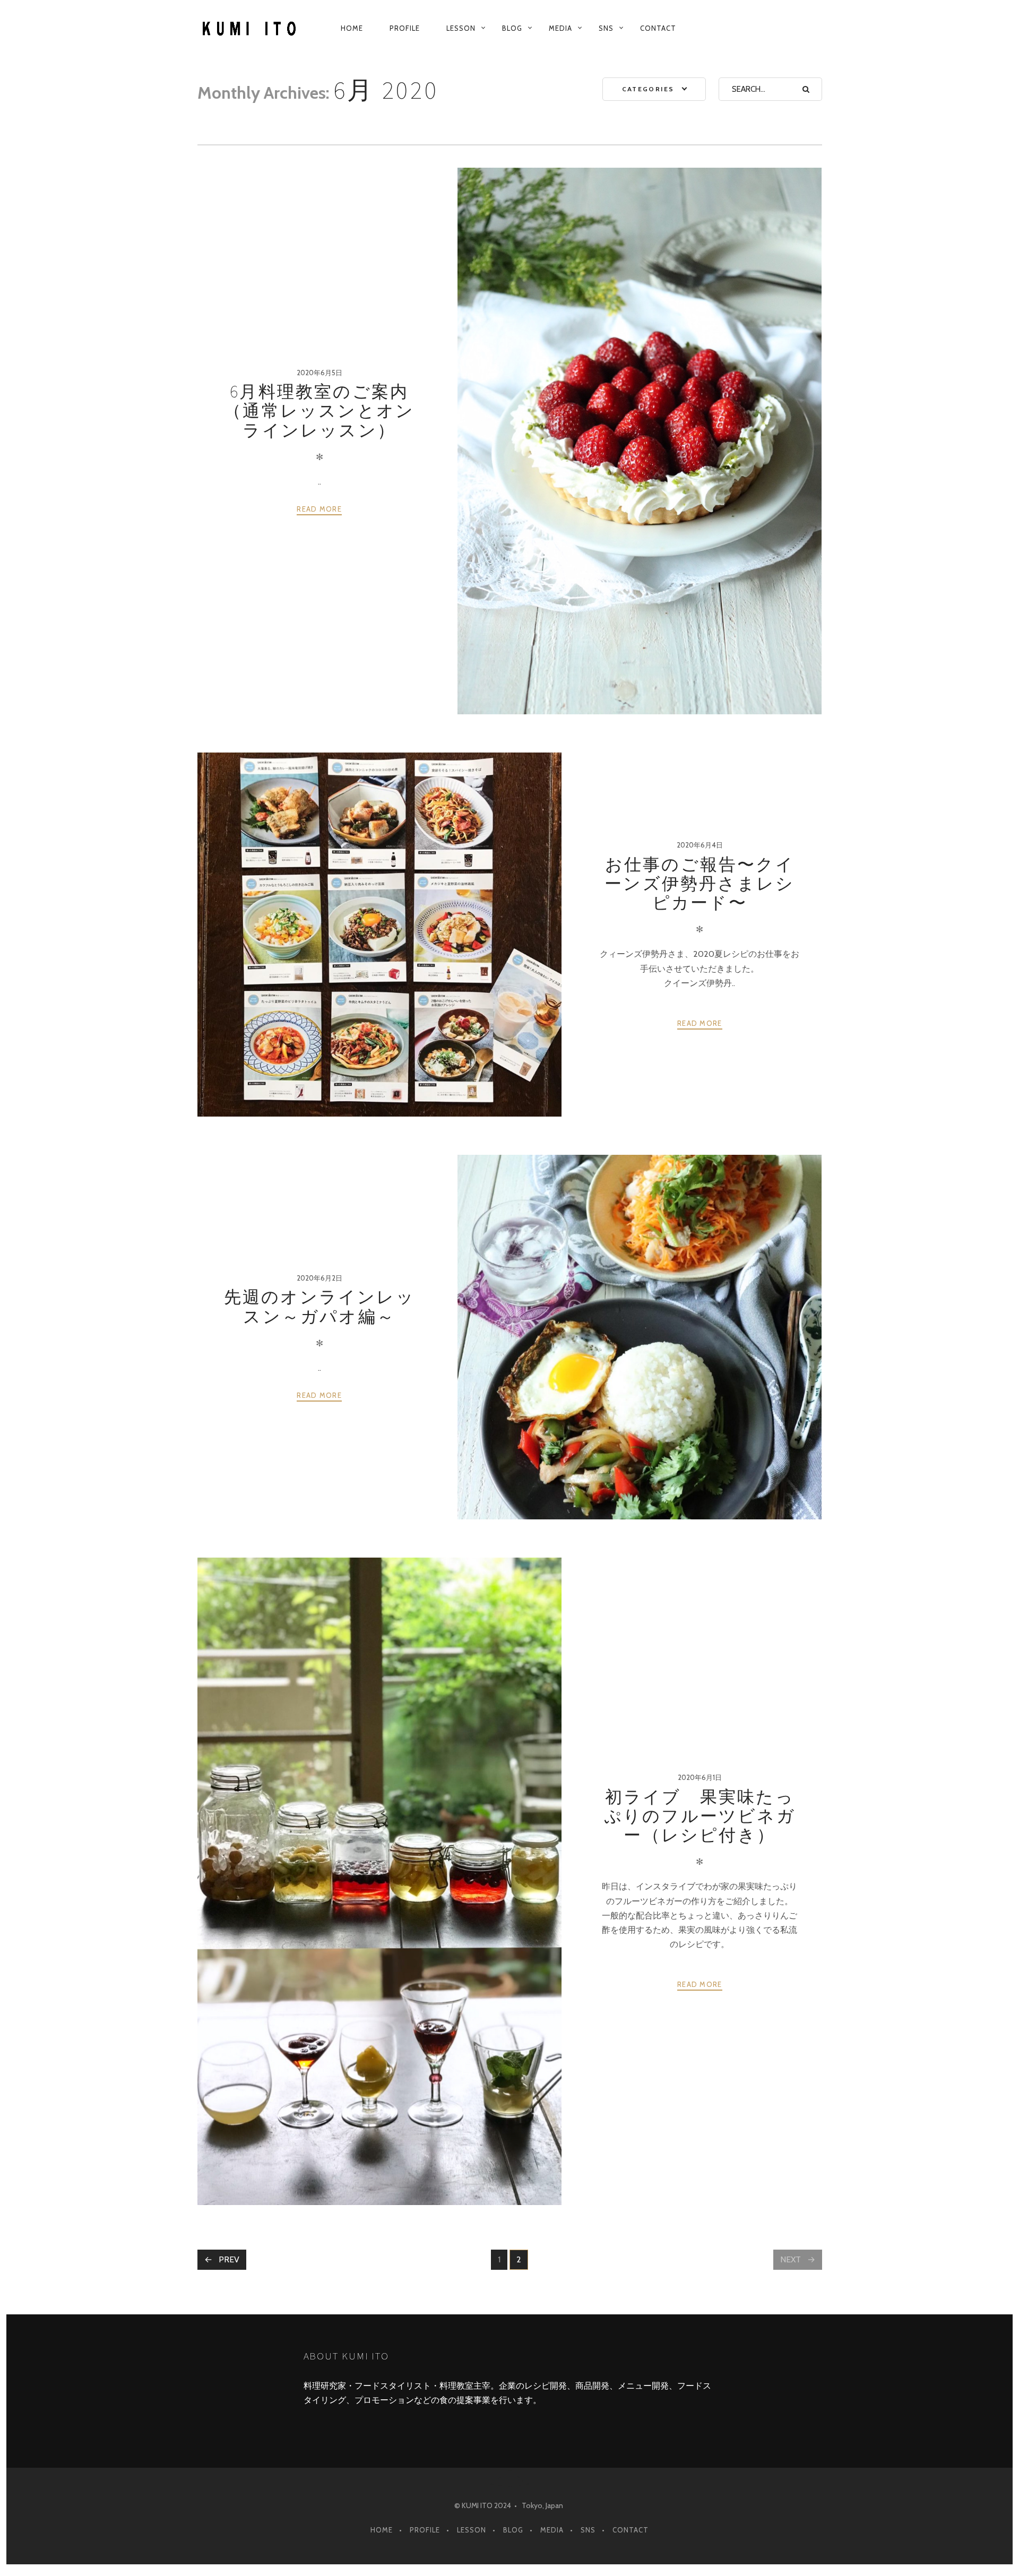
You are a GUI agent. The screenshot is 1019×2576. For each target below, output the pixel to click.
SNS (606, 28)
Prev (229, 2259)
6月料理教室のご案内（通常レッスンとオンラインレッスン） (319, 411)
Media (560, 28)
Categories (648, 89)
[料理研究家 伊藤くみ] (251, 28)
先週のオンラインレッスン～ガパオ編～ (319, 1307)
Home (352, 28)
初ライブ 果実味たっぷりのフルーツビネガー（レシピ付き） (700, 1816)
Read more (319, 509)
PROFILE (405, 28)
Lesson (461, 28)
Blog (512, 28)
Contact (658, 28)
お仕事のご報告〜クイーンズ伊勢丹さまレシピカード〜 (700, 884)
